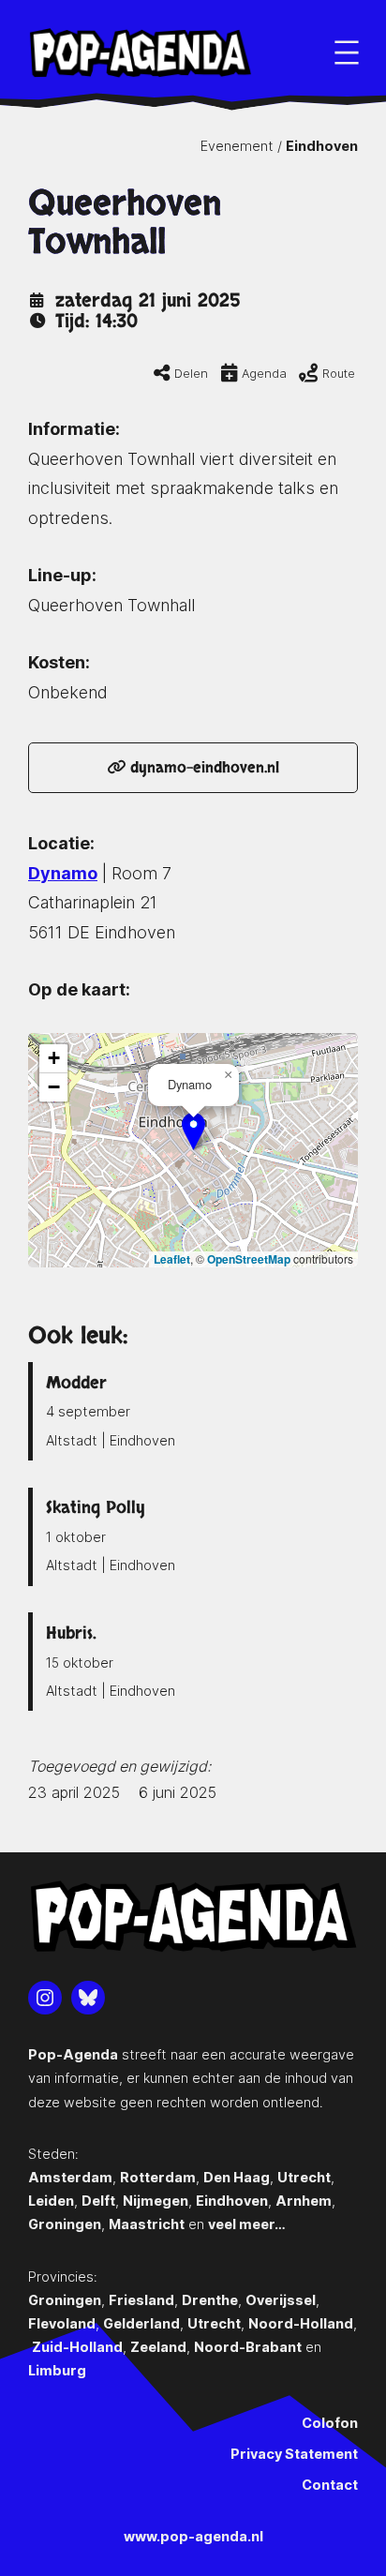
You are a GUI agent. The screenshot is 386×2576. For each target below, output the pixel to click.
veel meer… (247, 2224)
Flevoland (62, 2323)
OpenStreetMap (249, 1259)
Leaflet (172, 1259)
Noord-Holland (301, 2323)
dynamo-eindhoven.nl (202, 768)
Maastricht (147, 2224)
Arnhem (304, 2201)
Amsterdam (70, 2177)
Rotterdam (158, 2177)
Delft (98, 2201)
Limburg (57, 2370)
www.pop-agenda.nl (193, 2536)
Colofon (330, 2423)
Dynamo (63, 873)
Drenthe (210, 2300)
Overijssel (281, 2300)
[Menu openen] (347, 52)
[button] (193, 1131)
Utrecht (304, 2177)
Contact (330, 2485)
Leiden (51, 2201)
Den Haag (237, 2177)
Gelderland (141, 2323)
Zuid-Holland (77, 2347)
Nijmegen (156, 2201)
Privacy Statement (294, 2454)
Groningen (65, 2224)
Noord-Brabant (248, 2347)
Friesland (141, 2300)
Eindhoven (322, 146)
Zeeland (158, 2347)
